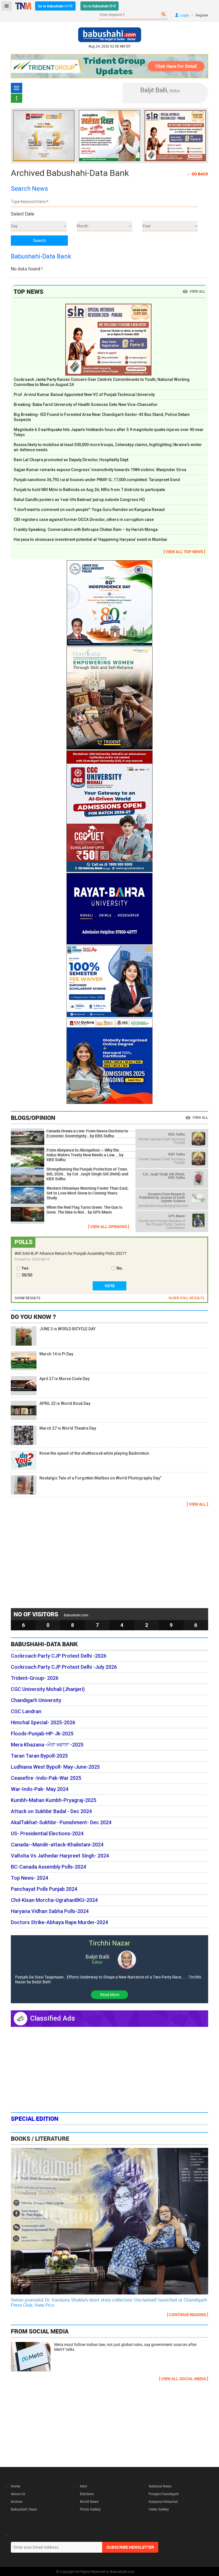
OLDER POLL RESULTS (186, 1298)
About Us (18, 2494)
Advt (83, 2486)
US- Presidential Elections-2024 (47, 1834)
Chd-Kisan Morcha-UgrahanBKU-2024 (54, 1900)
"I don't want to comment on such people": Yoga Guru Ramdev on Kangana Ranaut (89, 510)
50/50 (27, 1275)
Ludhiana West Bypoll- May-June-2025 (55, 1767)
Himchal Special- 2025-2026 (43, 1723)
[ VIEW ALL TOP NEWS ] (184, 552)
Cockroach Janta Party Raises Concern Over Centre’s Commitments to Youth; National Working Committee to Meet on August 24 (102, 382)
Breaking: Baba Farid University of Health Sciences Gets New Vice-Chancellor (86, 405)
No (119, 1268)
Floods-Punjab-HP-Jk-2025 (42, 1734)
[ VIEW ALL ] (197, 1504)
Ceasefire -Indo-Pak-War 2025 (46, 1778)
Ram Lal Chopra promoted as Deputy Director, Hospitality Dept (71, 460)
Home (15, 2486)
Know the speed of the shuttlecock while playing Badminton (94, 1453)
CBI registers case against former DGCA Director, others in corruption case (84, 520)
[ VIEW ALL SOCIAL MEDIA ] (184, 2379)
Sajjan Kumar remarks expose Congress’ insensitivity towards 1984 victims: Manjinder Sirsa (100, 470)
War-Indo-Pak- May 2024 (40, 1789)
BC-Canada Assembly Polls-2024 (48, 1867)
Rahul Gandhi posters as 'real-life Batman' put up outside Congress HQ (79, 500)
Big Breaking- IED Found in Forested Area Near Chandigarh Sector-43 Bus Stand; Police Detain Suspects (102, 417)
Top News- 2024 (30, 1878)
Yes (25, 1268)
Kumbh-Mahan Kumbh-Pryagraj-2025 (54, 1800)
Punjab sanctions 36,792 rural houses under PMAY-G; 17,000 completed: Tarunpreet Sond (97, 480)
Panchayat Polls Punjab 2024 (44, 1889)
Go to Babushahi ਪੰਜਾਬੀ (55, 6)
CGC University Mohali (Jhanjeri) (48, 1689)
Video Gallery (159, 2509)
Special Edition (35, 2119)
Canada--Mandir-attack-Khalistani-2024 (57, 1845)
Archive (17, 2501)
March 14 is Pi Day (56, 1354)
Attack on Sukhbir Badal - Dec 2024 (51, 1811)
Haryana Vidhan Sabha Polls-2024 (50, 1911)
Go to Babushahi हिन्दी (100, 6)
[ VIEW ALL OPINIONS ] (109, 1227)
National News (160, 2486)
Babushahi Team (24, 2509)
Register (202, 15)
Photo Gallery (90, 2509)
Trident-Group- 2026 (35, 1678)
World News (89, 2501)
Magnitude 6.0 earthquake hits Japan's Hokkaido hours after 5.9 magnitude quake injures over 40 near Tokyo (109, 432)
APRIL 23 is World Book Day (65, 1403)
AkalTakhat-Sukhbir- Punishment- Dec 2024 (61, 1822)
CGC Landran (26, 1711)
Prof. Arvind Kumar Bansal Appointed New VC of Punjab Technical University (84, 395)
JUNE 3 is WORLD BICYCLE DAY (67, 1329)
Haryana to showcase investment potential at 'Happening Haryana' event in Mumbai (90, 539)
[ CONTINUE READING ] (188, 2315)
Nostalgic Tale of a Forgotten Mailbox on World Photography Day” (100, 1478)
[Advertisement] (109, 1557)
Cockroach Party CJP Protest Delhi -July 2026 (64, 1667)
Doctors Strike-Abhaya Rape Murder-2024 (59, 1922)
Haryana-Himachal (163, 2501)
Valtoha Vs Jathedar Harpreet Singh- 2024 (60, 1856)
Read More (110, 1995)
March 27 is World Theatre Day (68, 1428)
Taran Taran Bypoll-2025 (39, 1756)
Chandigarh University (36, 1700)
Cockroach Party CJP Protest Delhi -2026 (59, 1656)
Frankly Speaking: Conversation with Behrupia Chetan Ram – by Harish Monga (86, 529)
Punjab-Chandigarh (164, 2494)
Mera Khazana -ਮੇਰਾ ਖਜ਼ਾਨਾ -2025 (47, 1745)
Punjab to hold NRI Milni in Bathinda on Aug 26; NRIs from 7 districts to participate (89, 490)
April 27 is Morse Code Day (64, 1379)
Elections (87, 2494)
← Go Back (197, 174)
